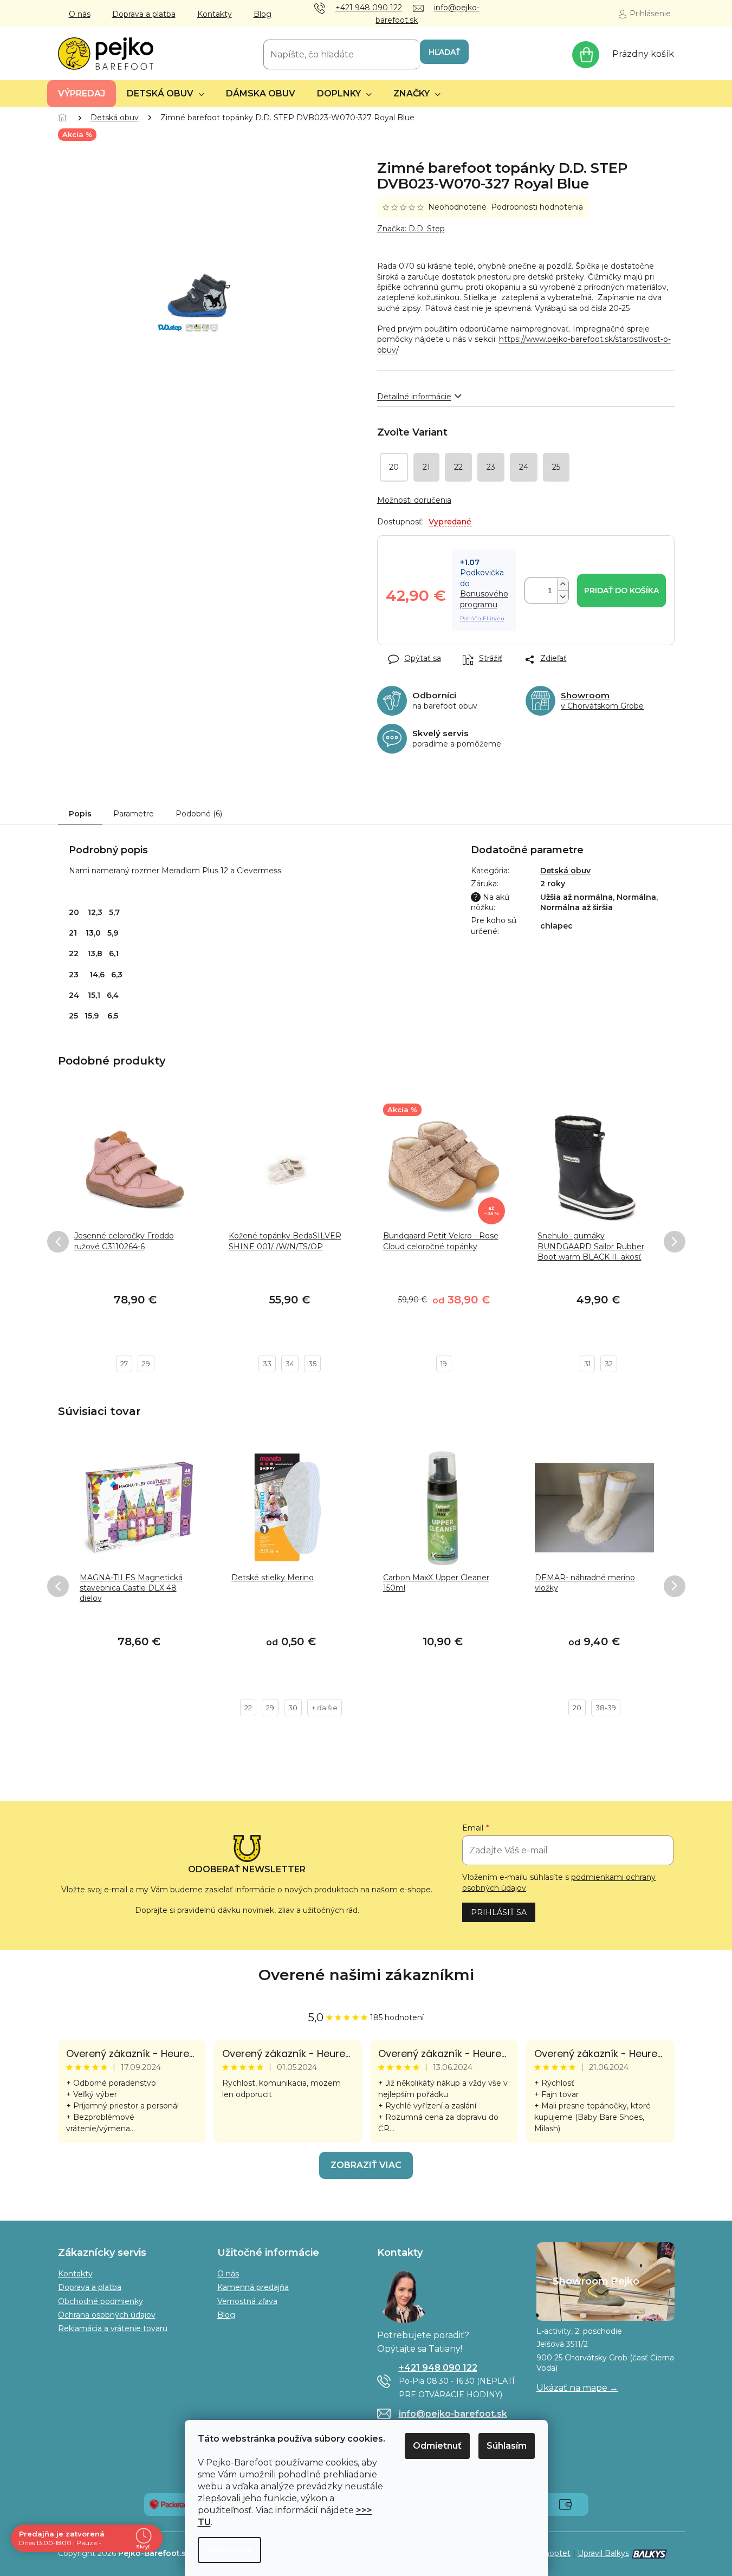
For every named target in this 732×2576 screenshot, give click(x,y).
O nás (80, 14)
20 (577, 1708)
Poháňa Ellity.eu (482, 618)
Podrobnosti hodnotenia (537, 207)
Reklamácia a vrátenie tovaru (113, 2328)
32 (609, 1364)
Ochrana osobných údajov (107, 2315)
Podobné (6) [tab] (199, 814)
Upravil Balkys (603, 2553)
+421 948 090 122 (438, 2368)
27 (124, 1364)
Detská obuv (565, 871)
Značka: (411, 229)
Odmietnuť (437, 2446)
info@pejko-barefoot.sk (453, 2414)
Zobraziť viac (366, 2165)
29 (146, 1364)
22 (248, 1708)
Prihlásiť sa (499, 1912)
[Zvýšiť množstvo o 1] (563, 584)
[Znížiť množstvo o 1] (563, 597)
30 (293, 1708)
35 (312, 1364)
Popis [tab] (80, 814)
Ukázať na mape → (577, 2388)
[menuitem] (82, 94)
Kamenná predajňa (253, 2287)
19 (444, 1364)
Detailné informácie (414, 397)
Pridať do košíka (621, 591)
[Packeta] (167, 2503)
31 (587, 1364)
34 (290, 1364)
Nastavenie (229, 2550)
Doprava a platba (144, 14)
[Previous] (58, 1242)
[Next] (675, 1242)
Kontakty (215, 14)
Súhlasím (507, 2446)
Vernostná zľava (247, 2301)
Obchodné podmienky (101, 2301)
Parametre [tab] (134, 814)
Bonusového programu (484, 599)
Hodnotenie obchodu (366, 1975)
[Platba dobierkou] (565, 2503)
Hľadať (444, 52)
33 (267, 1364)
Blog (263, 14)
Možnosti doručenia (414, 500)
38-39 (606, 1708)
